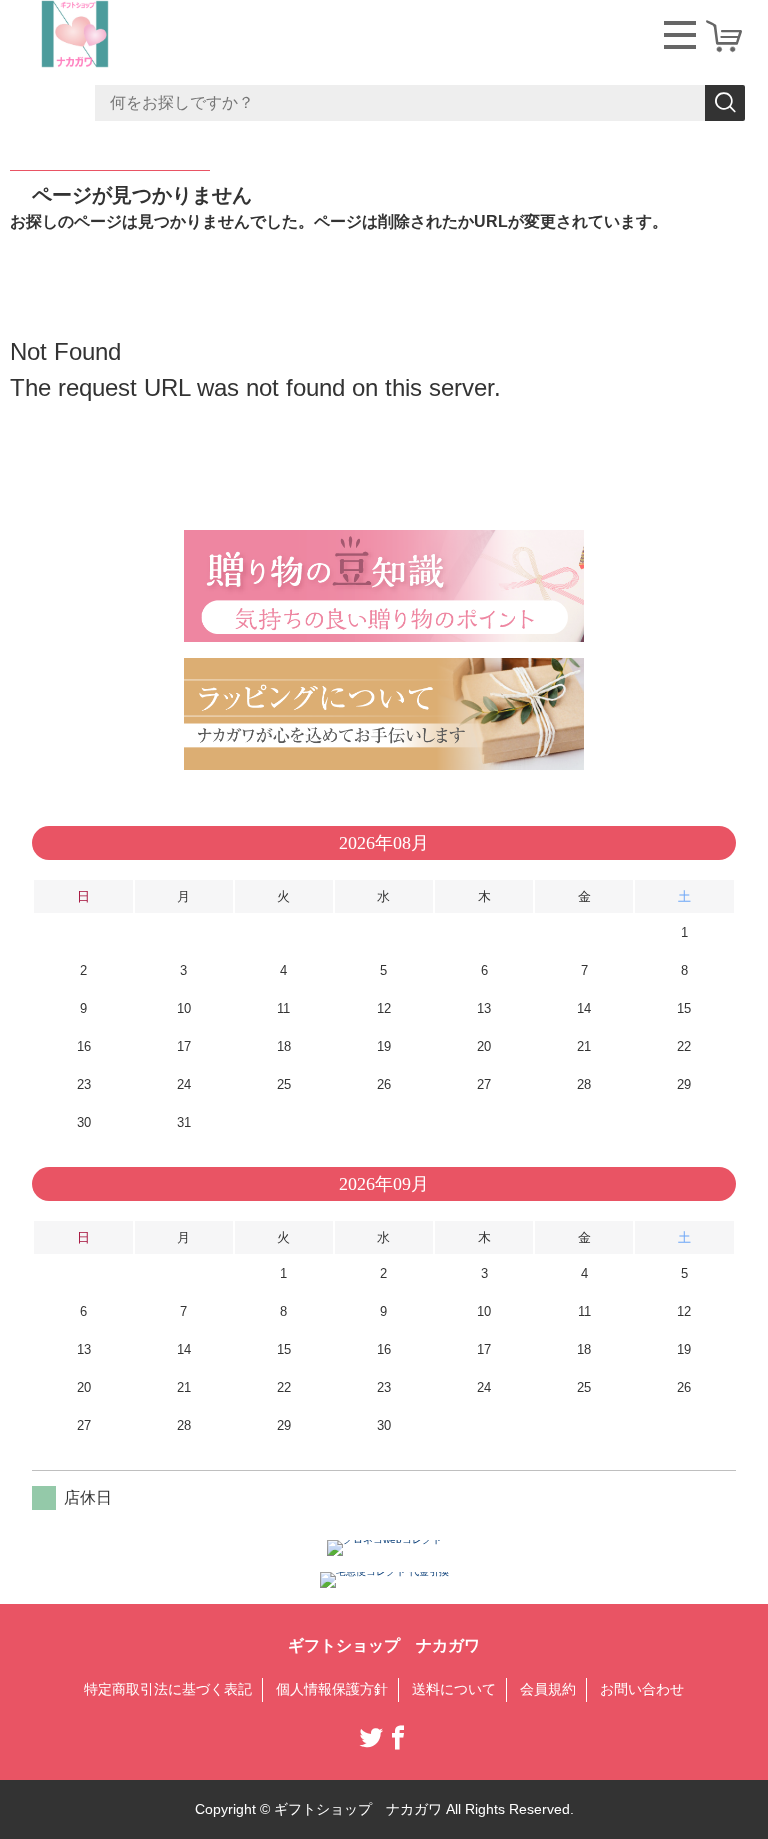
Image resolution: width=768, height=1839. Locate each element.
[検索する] (725, 103)
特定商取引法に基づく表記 (168, 1689)
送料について (454, 1689)
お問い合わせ (642, 1689)
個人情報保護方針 (332, 1689)
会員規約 (548, 1689)
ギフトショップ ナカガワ (384, 1645)
